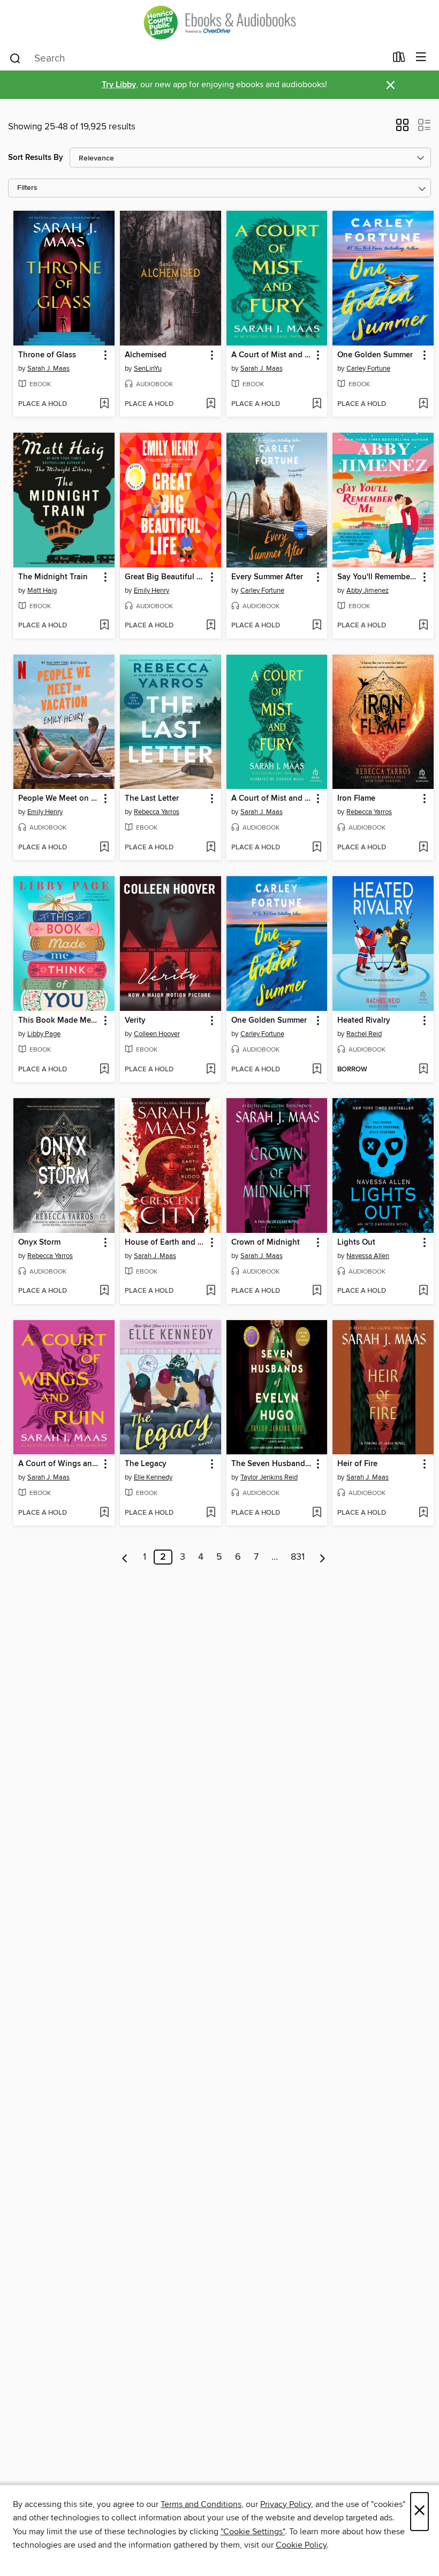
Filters (27, 188)
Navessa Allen (368, 1256)
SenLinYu (148, 369)
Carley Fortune (368, 369)
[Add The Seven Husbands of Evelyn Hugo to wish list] (317, 1513)
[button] (402, 128)
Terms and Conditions (201, 2504)
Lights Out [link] (356, 1243)
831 (298, 1557)
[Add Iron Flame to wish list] (423, 848)
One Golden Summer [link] (375, 355)
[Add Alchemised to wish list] (211, 404)
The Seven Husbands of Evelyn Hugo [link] (272, 1464)
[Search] (15, 58)
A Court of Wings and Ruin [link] (59, 1464)
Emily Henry (152, 591)
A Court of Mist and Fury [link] (272, 355)
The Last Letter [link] (152, 799)
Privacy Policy (286, 2504)
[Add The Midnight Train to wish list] (104, 626)
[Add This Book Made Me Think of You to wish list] (104, 1070)
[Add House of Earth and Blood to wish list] (211, 1291)
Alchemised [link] (146, 355)
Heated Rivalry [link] (364, 1021)
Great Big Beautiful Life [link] (165, 577)
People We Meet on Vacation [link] (59, 799)
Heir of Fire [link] (357, 1464)
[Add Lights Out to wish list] (423, 1291)
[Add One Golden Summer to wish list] (423, 404)
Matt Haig (42, 591)
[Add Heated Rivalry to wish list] (423, 1070)
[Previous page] (125, 1557)
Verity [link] (135, 1021)
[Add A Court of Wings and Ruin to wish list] (104, 1513)
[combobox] (197, 58)
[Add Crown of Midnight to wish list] (317, 1291)
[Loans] (399, 59)
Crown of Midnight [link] (266, 1243)
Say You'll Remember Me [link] (378, 577)
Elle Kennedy (153, 1477)
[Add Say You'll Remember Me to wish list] (423, 626)
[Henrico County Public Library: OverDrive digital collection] (219, 22)
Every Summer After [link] (267, 577)
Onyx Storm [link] (39, 1243)
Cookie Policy (301, 2545)
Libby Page (44, 1034)
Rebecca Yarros (157, 812)
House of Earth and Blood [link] (165, 1243)
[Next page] (323, 1557)
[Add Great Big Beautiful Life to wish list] (211, 626)
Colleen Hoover (157, 1034)
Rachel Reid (364, 1034)
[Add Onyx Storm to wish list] (104, 1291)
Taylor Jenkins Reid (269, 1477)
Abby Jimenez (368, 591)
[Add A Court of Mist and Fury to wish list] (317, 404)
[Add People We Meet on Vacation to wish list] (104, 848)
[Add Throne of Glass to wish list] (104, 404)
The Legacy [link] (146, 1464)
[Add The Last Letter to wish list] (211, 848)
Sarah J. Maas (48, 369)
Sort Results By (36, 158)
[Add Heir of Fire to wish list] (423, 1513)
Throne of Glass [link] (47, 355)
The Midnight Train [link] (53, 577)
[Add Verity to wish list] (211, 1070)
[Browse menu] (421, 57)
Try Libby (119, 85)
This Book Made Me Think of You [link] (59, 1021)
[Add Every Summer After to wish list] (317, 626)
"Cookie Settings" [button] (253, 2532)
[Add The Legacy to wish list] (211, 1513)
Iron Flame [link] (356, 799)
